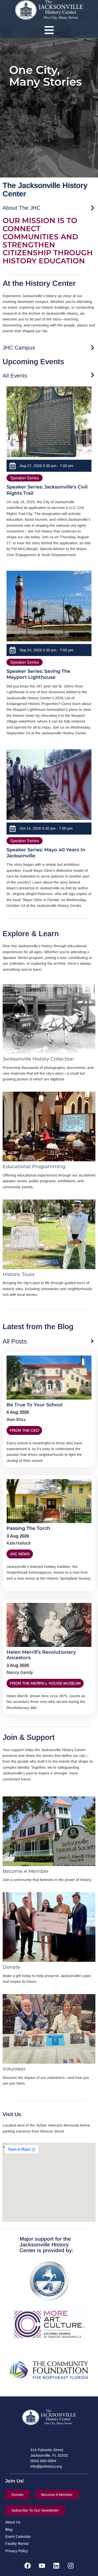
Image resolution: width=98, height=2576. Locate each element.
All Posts (15, 1341)
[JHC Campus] (93, 348)
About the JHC (22, 208)
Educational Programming (34, 1167)
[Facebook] (27, 2566)
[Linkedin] (56, 2566)
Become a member (26, 1871)
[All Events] (93, 375)
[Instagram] (71, 2566)
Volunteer (14, 2069)
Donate (11, 1967)
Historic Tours (19, 1274)
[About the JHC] (93, 208)
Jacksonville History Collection (38, 1059)
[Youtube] (42, 2566)
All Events (15, 376)
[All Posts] (92, 1341)
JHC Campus (19, 348)
